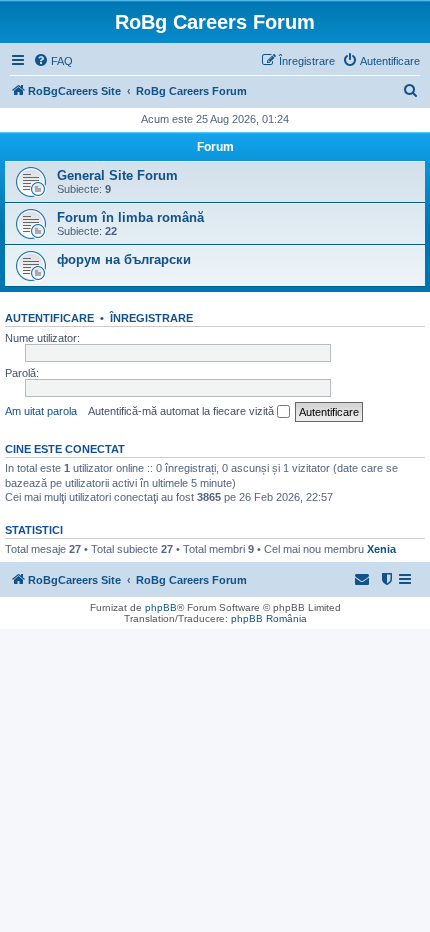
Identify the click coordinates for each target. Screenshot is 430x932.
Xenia (381, 549)
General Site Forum (117, 175)
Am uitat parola (41, 411)
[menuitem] (53, 61)
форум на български (124, 259)
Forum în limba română (130, 217)
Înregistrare (151, 318)
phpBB (161, 607)
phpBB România (269, 618)
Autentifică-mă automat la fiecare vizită (182, 411)
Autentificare (49, 318)
